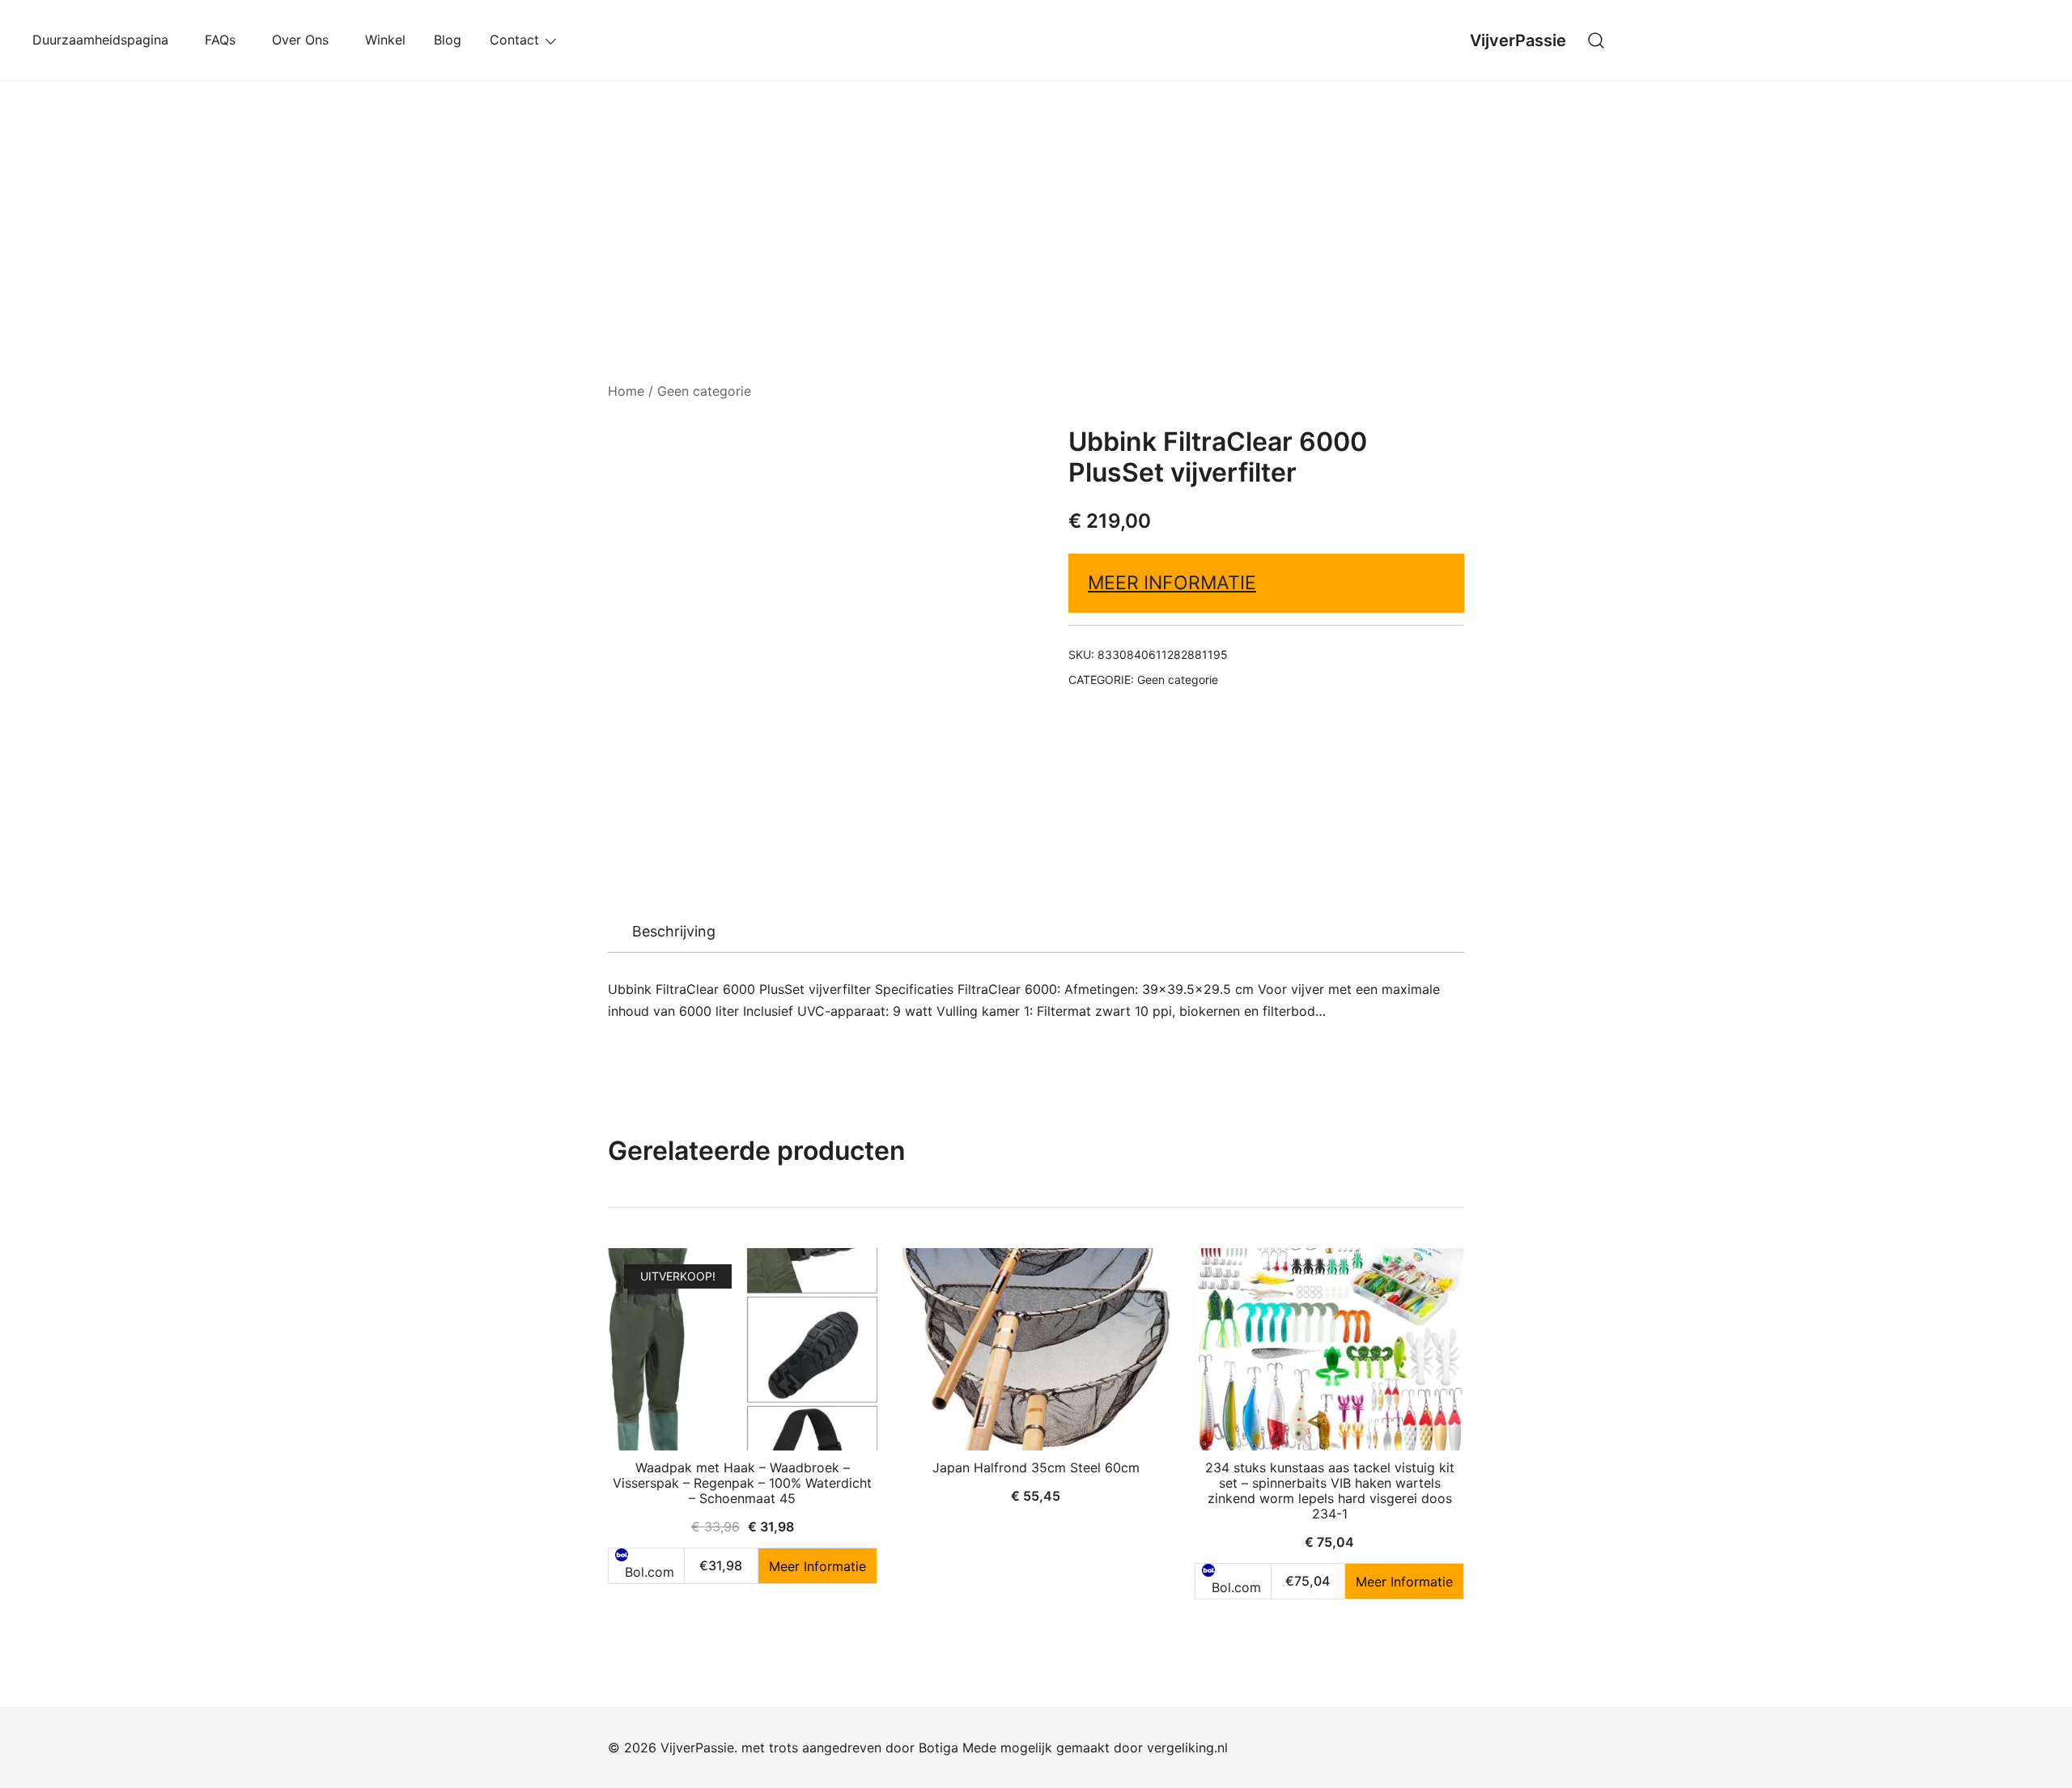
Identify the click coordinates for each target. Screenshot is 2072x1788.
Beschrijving (674, 931)
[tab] (674, 932)
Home (626, 391)
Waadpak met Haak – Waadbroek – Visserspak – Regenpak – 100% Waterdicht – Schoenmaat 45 (742, 1483)
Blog (448, 40)
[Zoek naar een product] (1596, 40)
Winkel (385, 40)
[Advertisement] (1036, 202)
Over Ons (304, 40)
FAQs (224, 40)
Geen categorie (704, 391)
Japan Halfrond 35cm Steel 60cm (1036, 1467)
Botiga (938, 1748)
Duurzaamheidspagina (104, 40)
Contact (514, 40)
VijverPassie (1518, 40)
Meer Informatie (1172, 583)
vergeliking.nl (1187, 1748)
